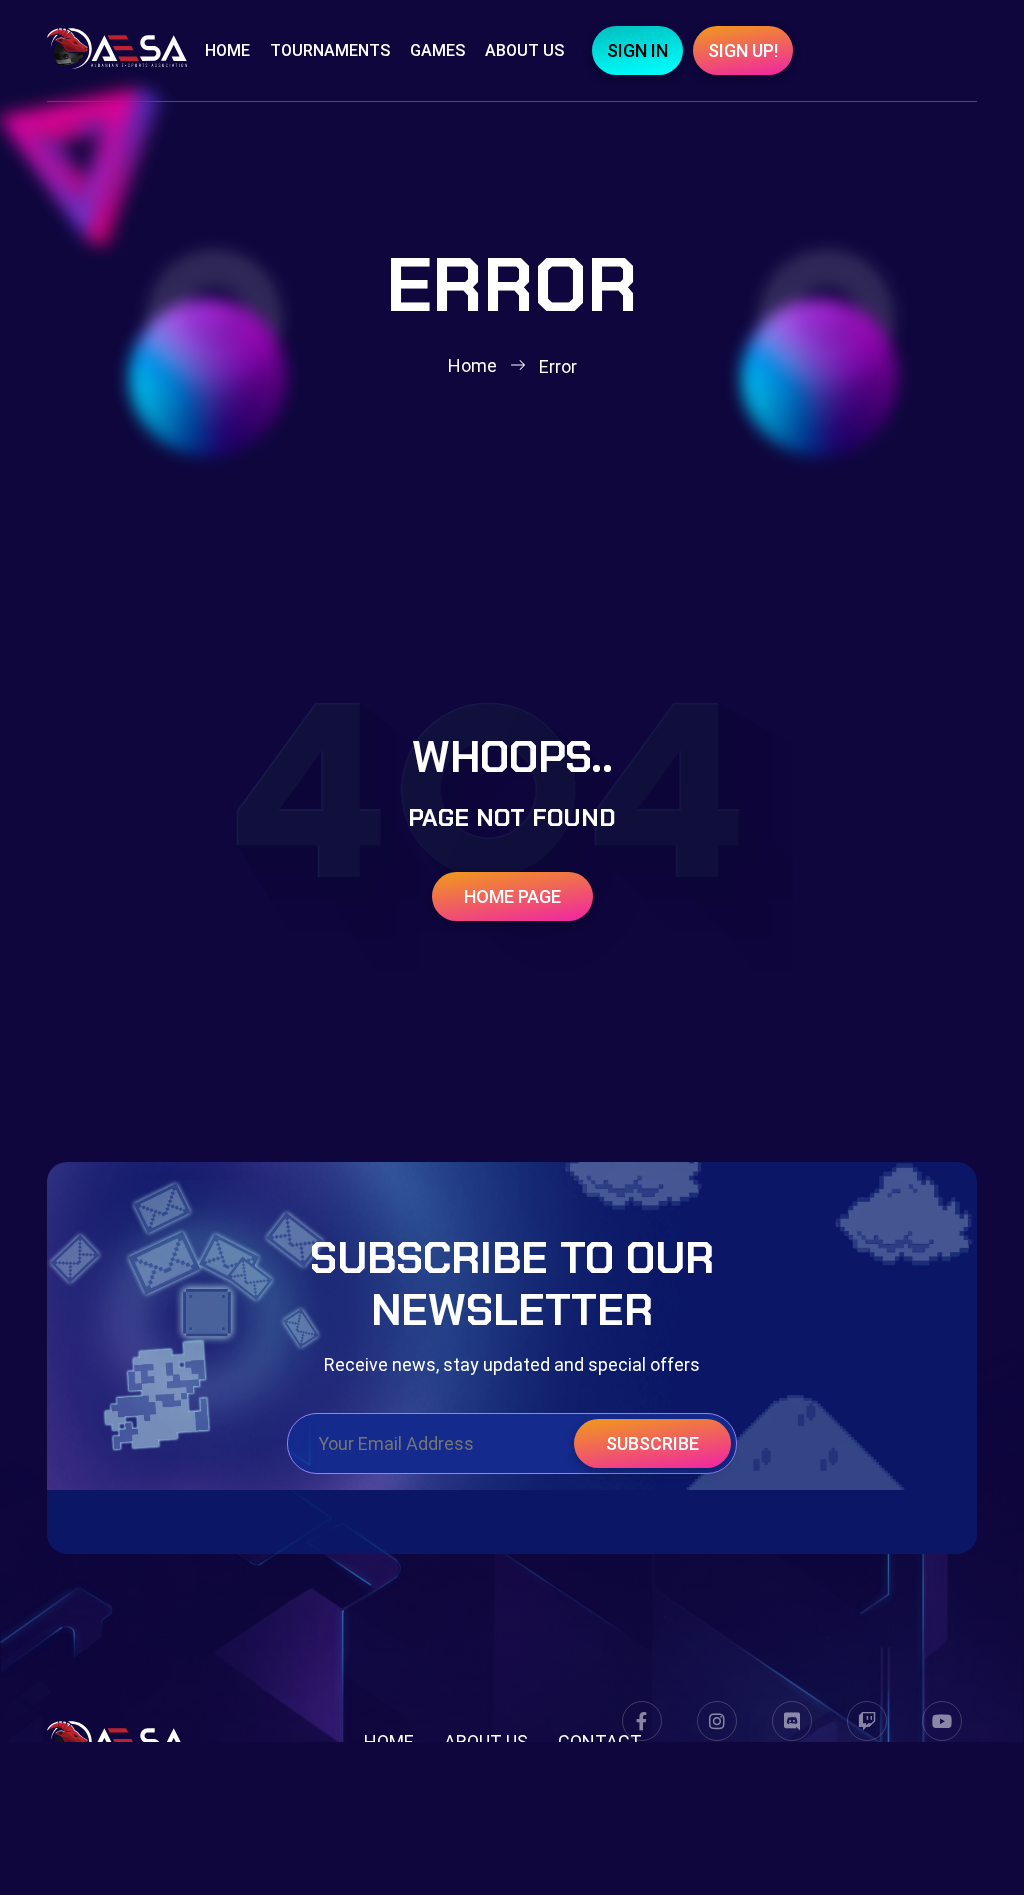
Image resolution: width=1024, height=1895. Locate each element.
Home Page (512, 896)
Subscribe (652, 1443)
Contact (600, 1741)
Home (227, 50)
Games (437, 50)
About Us (524, 50)
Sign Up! (743, 50)
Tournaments (330, 50)
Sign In (637, 50)
